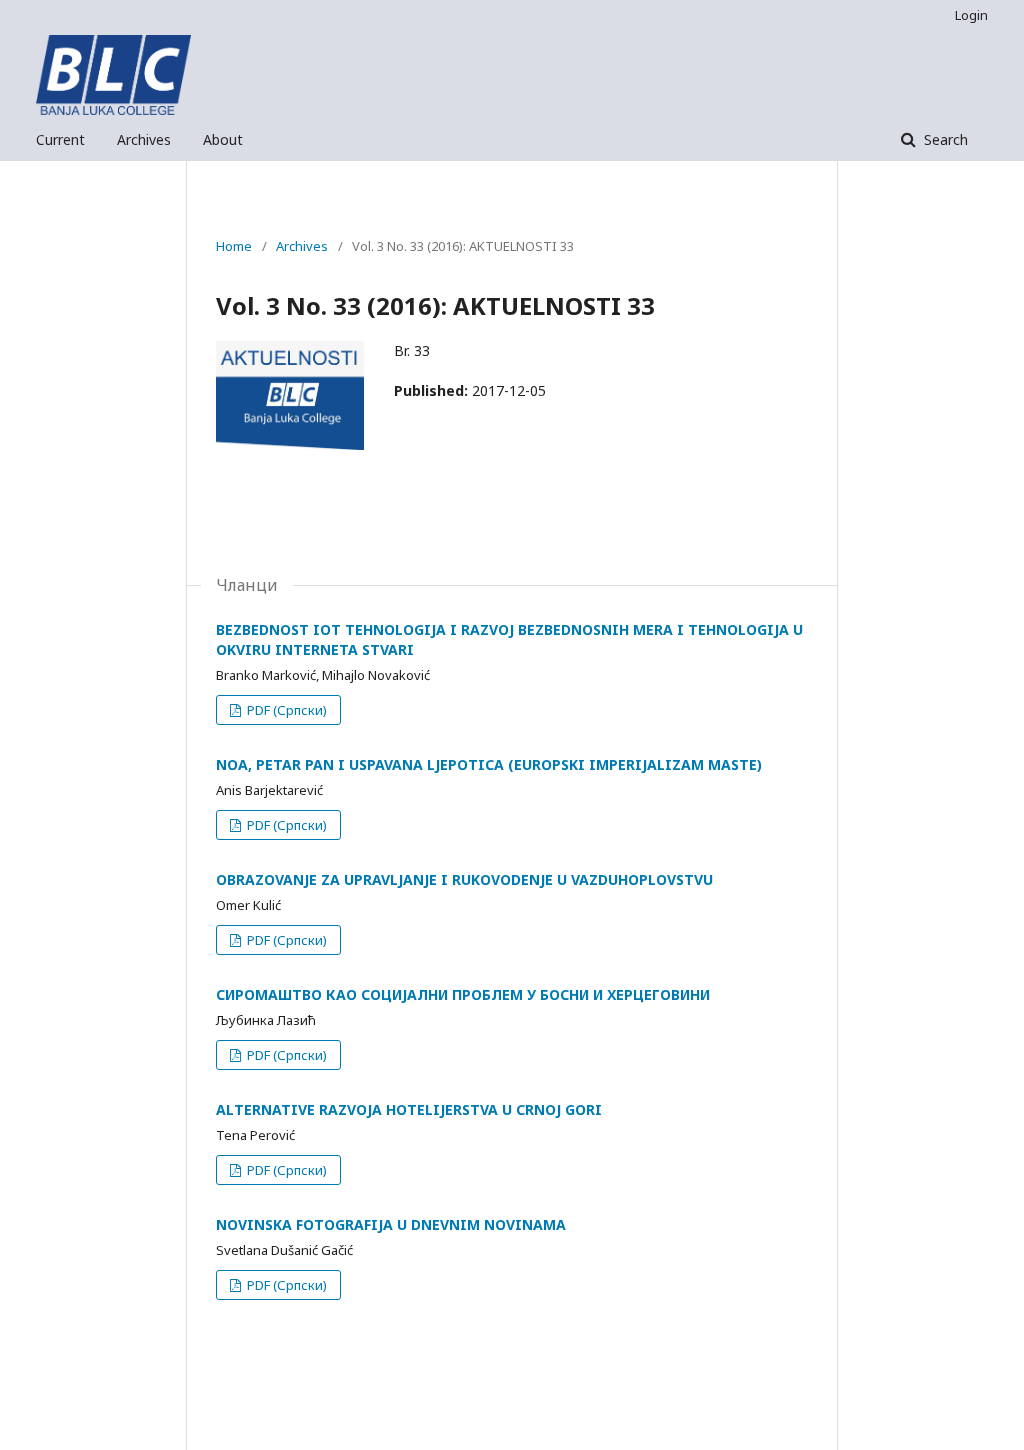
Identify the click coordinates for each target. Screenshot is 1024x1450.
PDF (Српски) (285, 710)
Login (971, 15)
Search (944, 139)
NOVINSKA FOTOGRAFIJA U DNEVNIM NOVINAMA (391, 1224)
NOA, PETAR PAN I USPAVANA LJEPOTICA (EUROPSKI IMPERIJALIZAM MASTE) (489, 764)
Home (234, 246)
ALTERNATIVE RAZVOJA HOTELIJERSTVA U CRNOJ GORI (409, 1109)
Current (60, 139)
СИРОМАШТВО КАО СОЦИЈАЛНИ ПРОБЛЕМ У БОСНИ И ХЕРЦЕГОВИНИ (463, 994)
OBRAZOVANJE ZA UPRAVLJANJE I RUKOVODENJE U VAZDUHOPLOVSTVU (464, 879)
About (223, 139)
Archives (144, 139)
